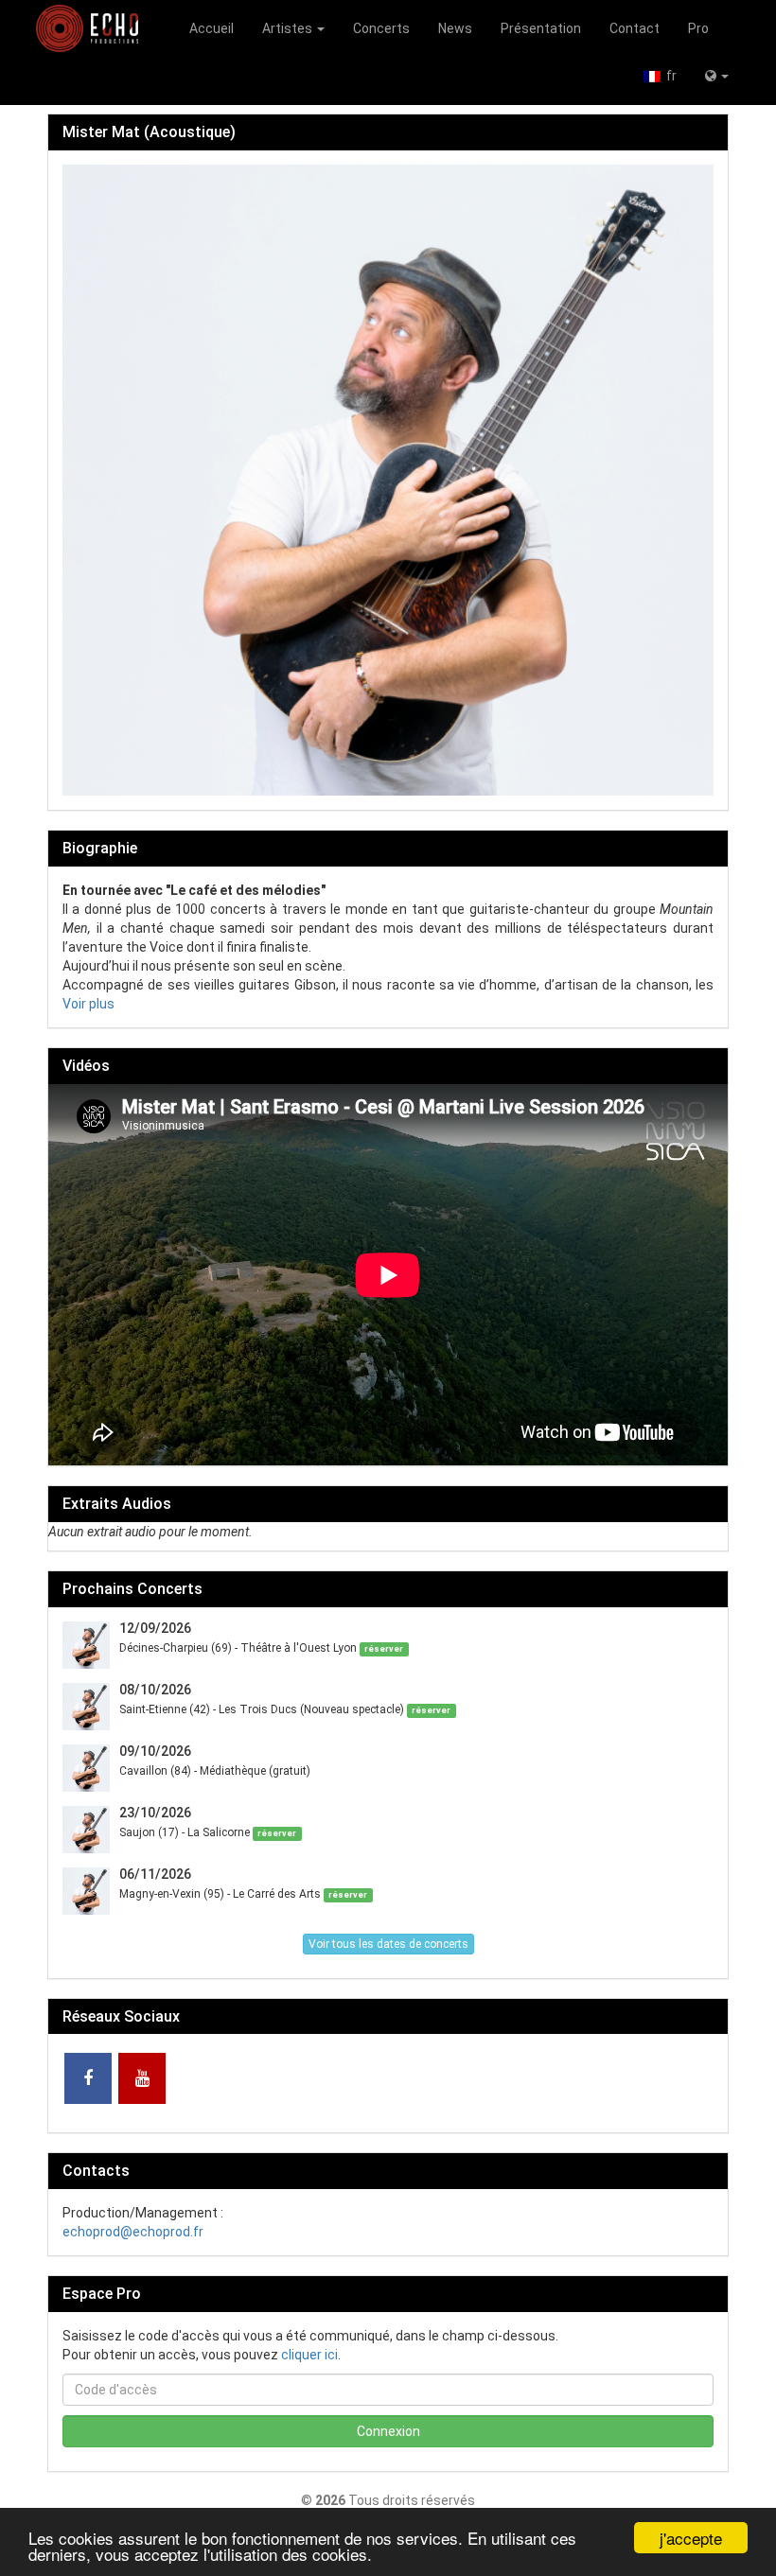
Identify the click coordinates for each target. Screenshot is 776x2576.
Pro (698, 28)
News (455, 28)
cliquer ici (309, 2355)
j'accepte (691, 2538)
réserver (384, 1649)
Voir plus (88, 1004)
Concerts (381, 28)
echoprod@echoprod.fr (133, 2232)
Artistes (289, 28)
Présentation (541, 28)
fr (669, 76)
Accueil (212, 28)
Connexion (388, 2431)
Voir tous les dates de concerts (388, 1944)
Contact (635, 28)
